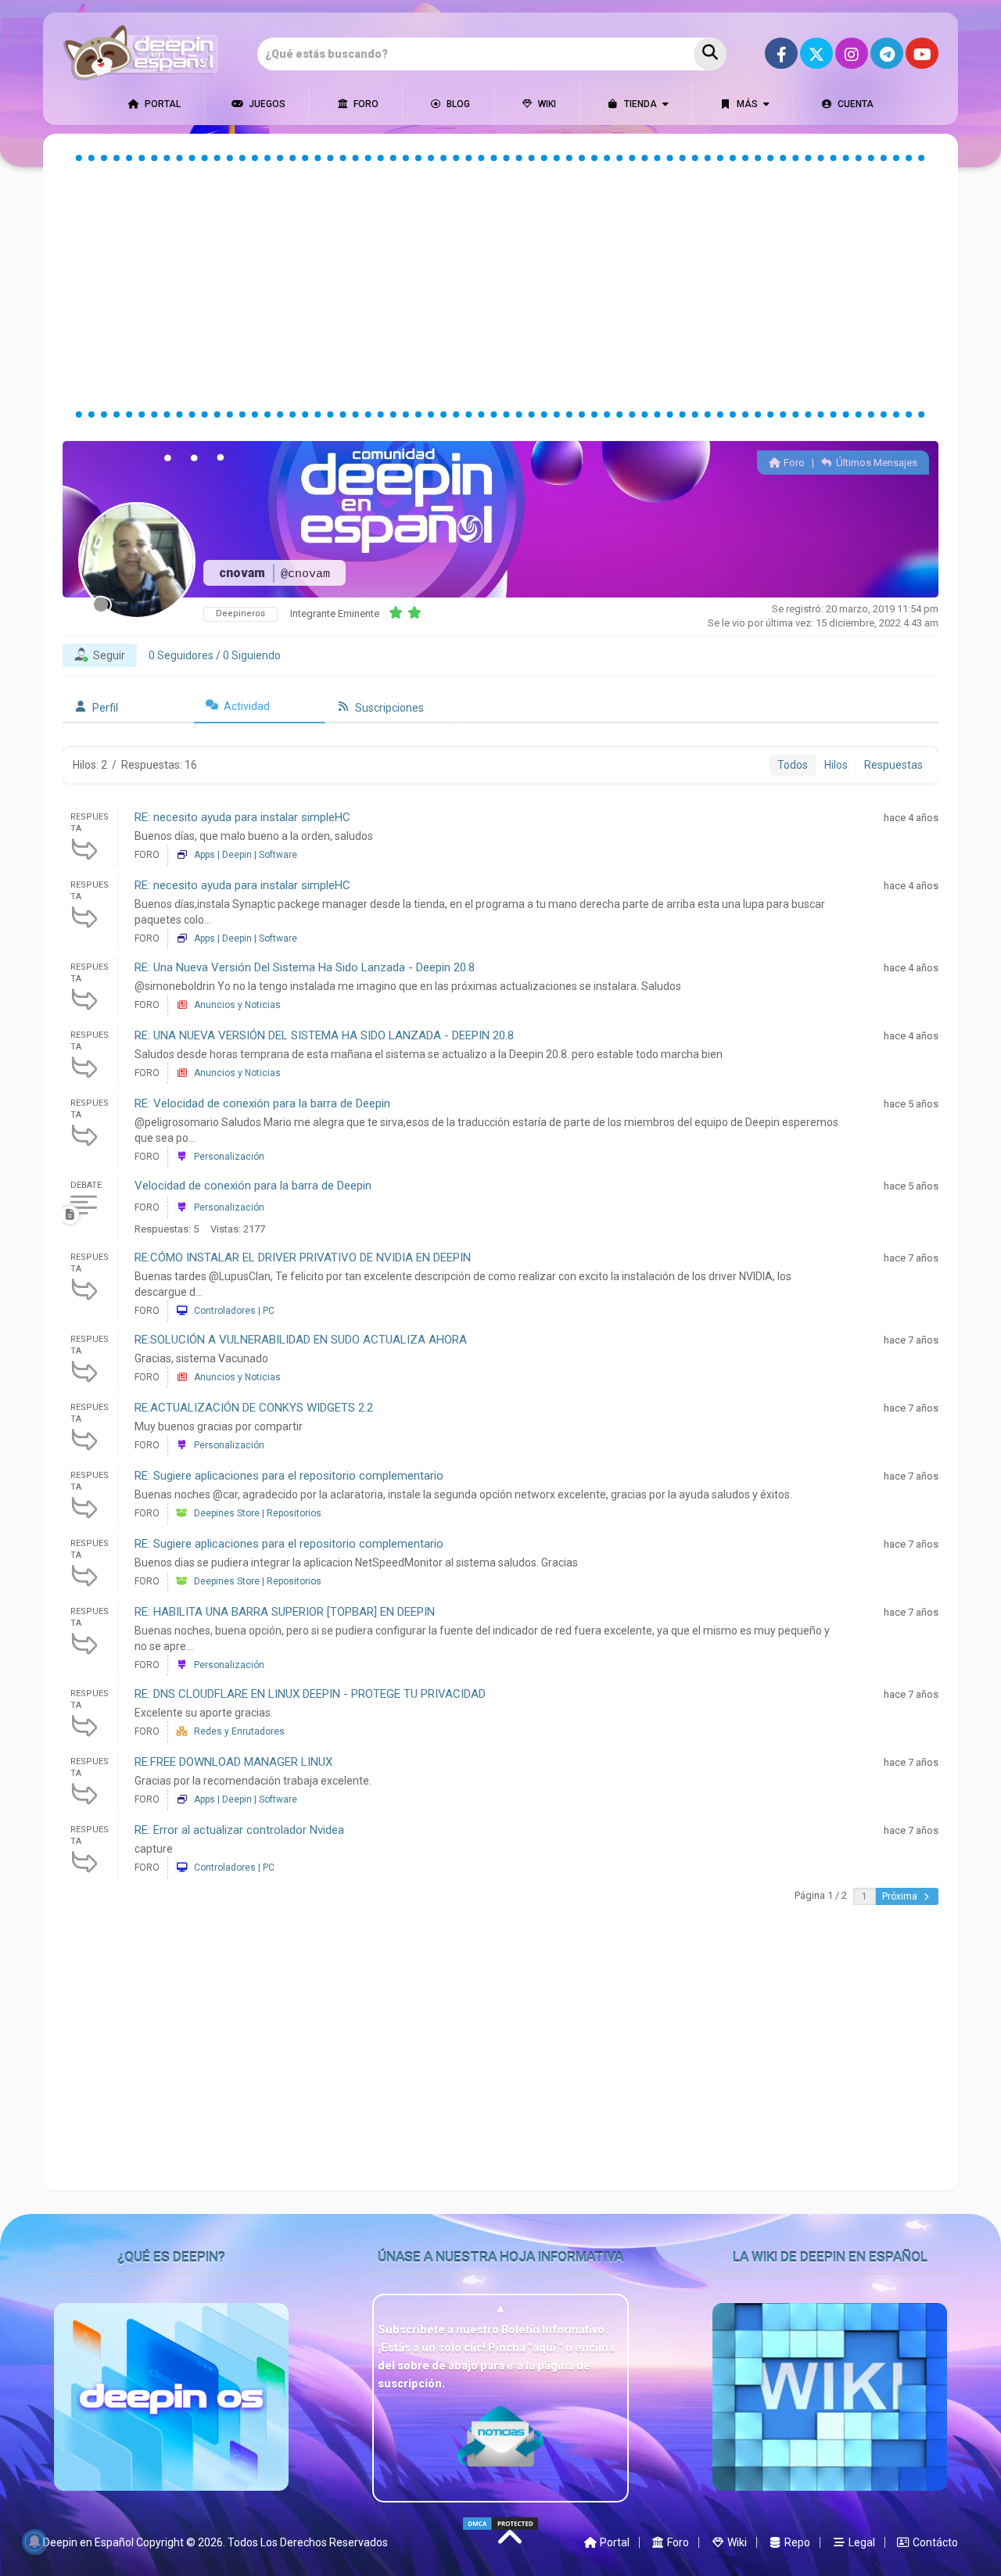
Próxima (901, 1896)
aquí (545, 2348)
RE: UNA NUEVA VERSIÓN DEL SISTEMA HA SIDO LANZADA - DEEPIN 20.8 (324, 1035)
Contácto (934, 2542)
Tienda (639, 104)
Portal (161, 104)
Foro (365, 104)
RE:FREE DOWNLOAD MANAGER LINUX (233, 1762)
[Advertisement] (500, 286)
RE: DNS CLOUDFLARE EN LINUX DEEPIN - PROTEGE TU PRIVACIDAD (310, 1694)
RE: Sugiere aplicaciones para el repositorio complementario (289, 1476)
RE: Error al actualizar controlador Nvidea (239, 1830)
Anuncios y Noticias (237, 1005)
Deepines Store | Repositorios (258, 1513)
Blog (457, 104)
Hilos (836, 765)
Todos (793, 765)
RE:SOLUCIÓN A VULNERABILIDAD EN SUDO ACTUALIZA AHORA (301, 1340)
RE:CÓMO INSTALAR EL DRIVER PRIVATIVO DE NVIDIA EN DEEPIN (303, 1258)
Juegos (266, 104)
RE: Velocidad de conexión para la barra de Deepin (262, 1103)
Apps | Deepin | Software (246, 855)
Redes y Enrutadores (239, 1731)
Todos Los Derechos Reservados (308, 2542)
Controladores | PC (234, 1311)
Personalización (229, 1157)
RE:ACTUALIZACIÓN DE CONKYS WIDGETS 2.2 (254, 1408)
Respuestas (893, 765)
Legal (861, 2542)
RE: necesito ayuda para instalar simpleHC (242, 817)
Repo (796, 2542)
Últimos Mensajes (875, 463)
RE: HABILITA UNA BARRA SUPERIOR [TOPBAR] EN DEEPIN (285, 1612)
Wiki (546, 104)
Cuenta (854, 104)
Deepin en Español (88, 2542)
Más (746, 104)
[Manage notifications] (34, 2542)
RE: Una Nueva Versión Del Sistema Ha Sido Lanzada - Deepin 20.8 (305, 967)
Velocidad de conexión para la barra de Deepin (253, 1186)
